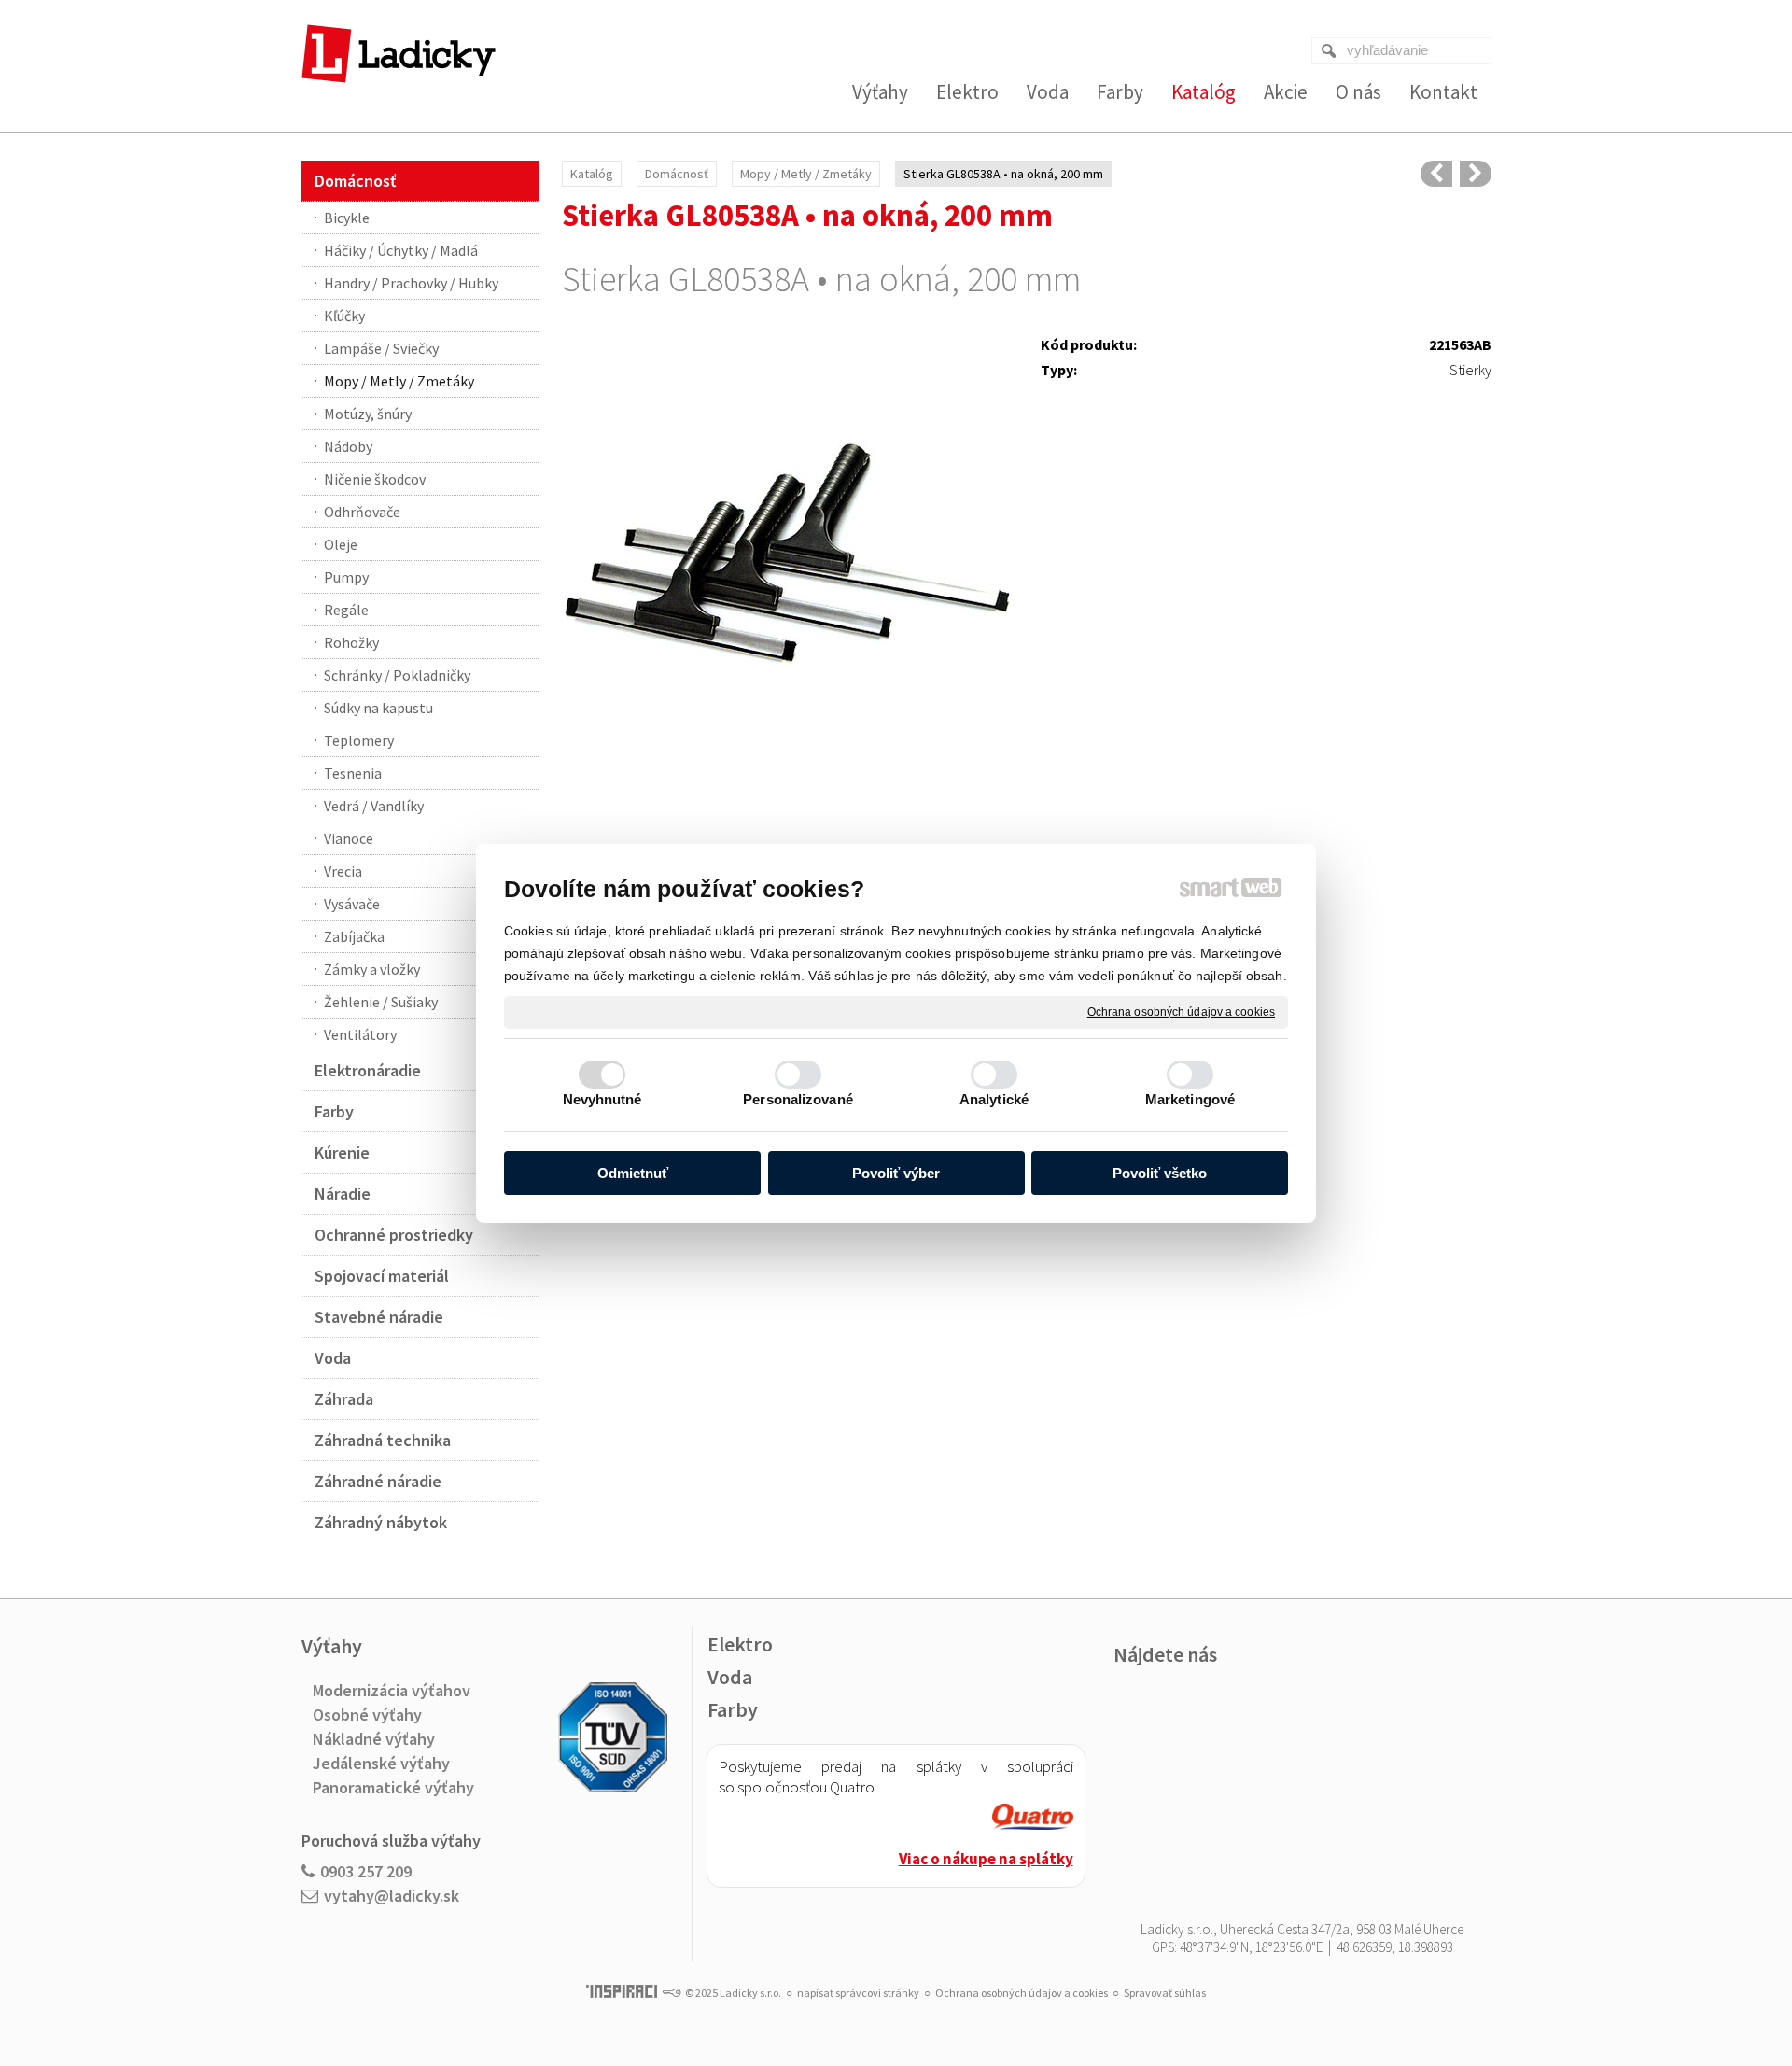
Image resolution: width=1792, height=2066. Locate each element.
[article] (1033, 1819)
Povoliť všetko (1160, 1173)
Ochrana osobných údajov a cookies (1181, 1011)
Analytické (994, 1099)
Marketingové (1190, 1099)
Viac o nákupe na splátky (986, 1859)
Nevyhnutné (602, 1099)
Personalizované (798, 1099)
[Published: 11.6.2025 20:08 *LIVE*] (671, 1993)
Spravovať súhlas (1165, 1993)
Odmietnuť (633, 1173)
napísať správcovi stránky (858, 1993)
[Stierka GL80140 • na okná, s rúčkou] (1436, 174)
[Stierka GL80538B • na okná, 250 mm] (1476, 174)
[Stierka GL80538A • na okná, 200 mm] (787, 557)
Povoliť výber (896, 1173)
